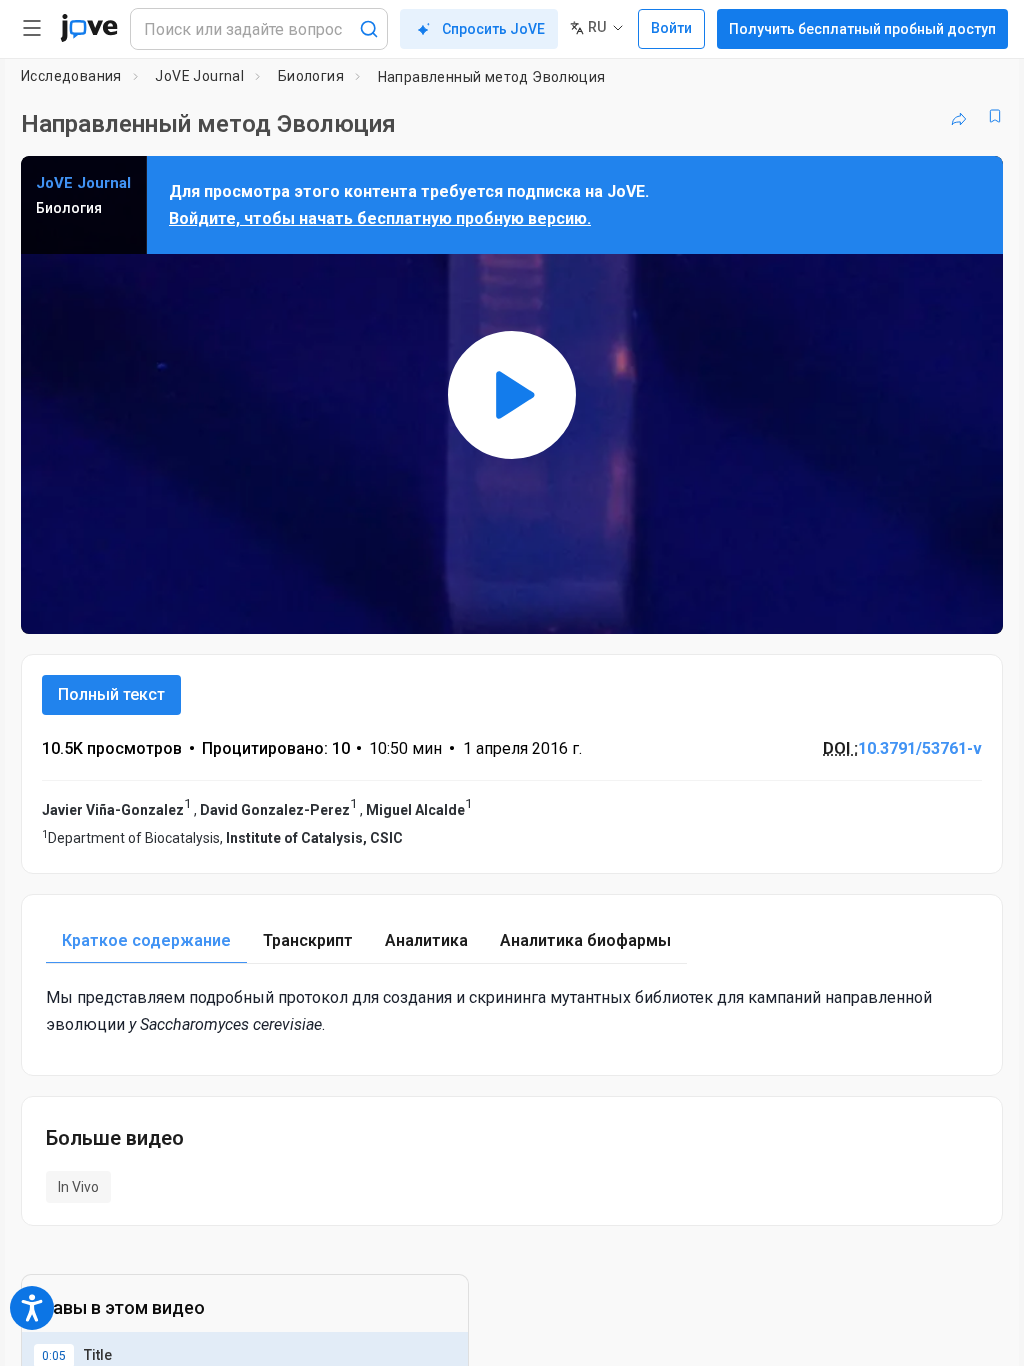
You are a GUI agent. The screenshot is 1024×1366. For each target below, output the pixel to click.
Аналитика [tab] (426, 940)
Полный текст (111, 694)
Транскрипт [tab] (308, 940)
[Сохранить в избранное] (995, 116)
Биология (311, 76)
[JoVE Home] (89, 28)
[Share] (959, 116)
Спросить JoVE (493, 29)
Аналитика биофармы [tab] (585, 940)
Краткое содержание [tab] (146, 940)
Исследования (71, 76)
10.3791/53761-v (920, 748)
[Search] (369, 29)
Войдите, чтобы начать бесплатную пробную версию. (380, 218)
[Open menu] (32, 28)
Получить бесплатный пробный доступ (862, 29)
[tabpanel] (512, 1011)
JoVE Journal (199, 76)
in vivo (78, 1187)
